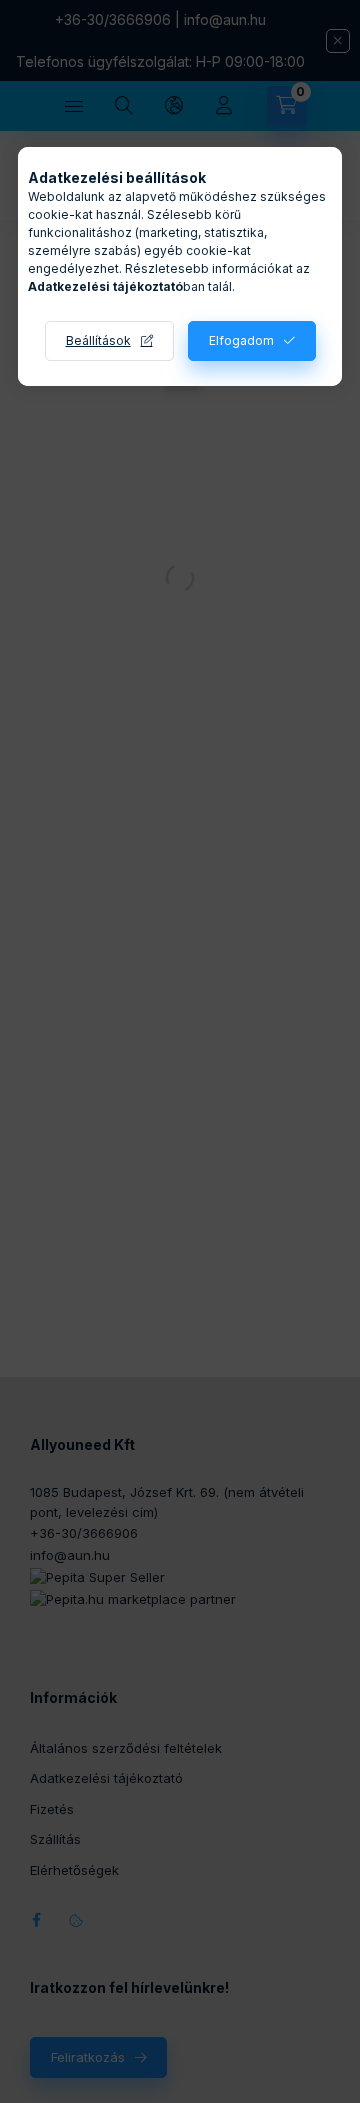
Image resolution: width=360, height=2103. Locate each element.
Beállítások (98, 340)
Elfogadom (241, 340)
